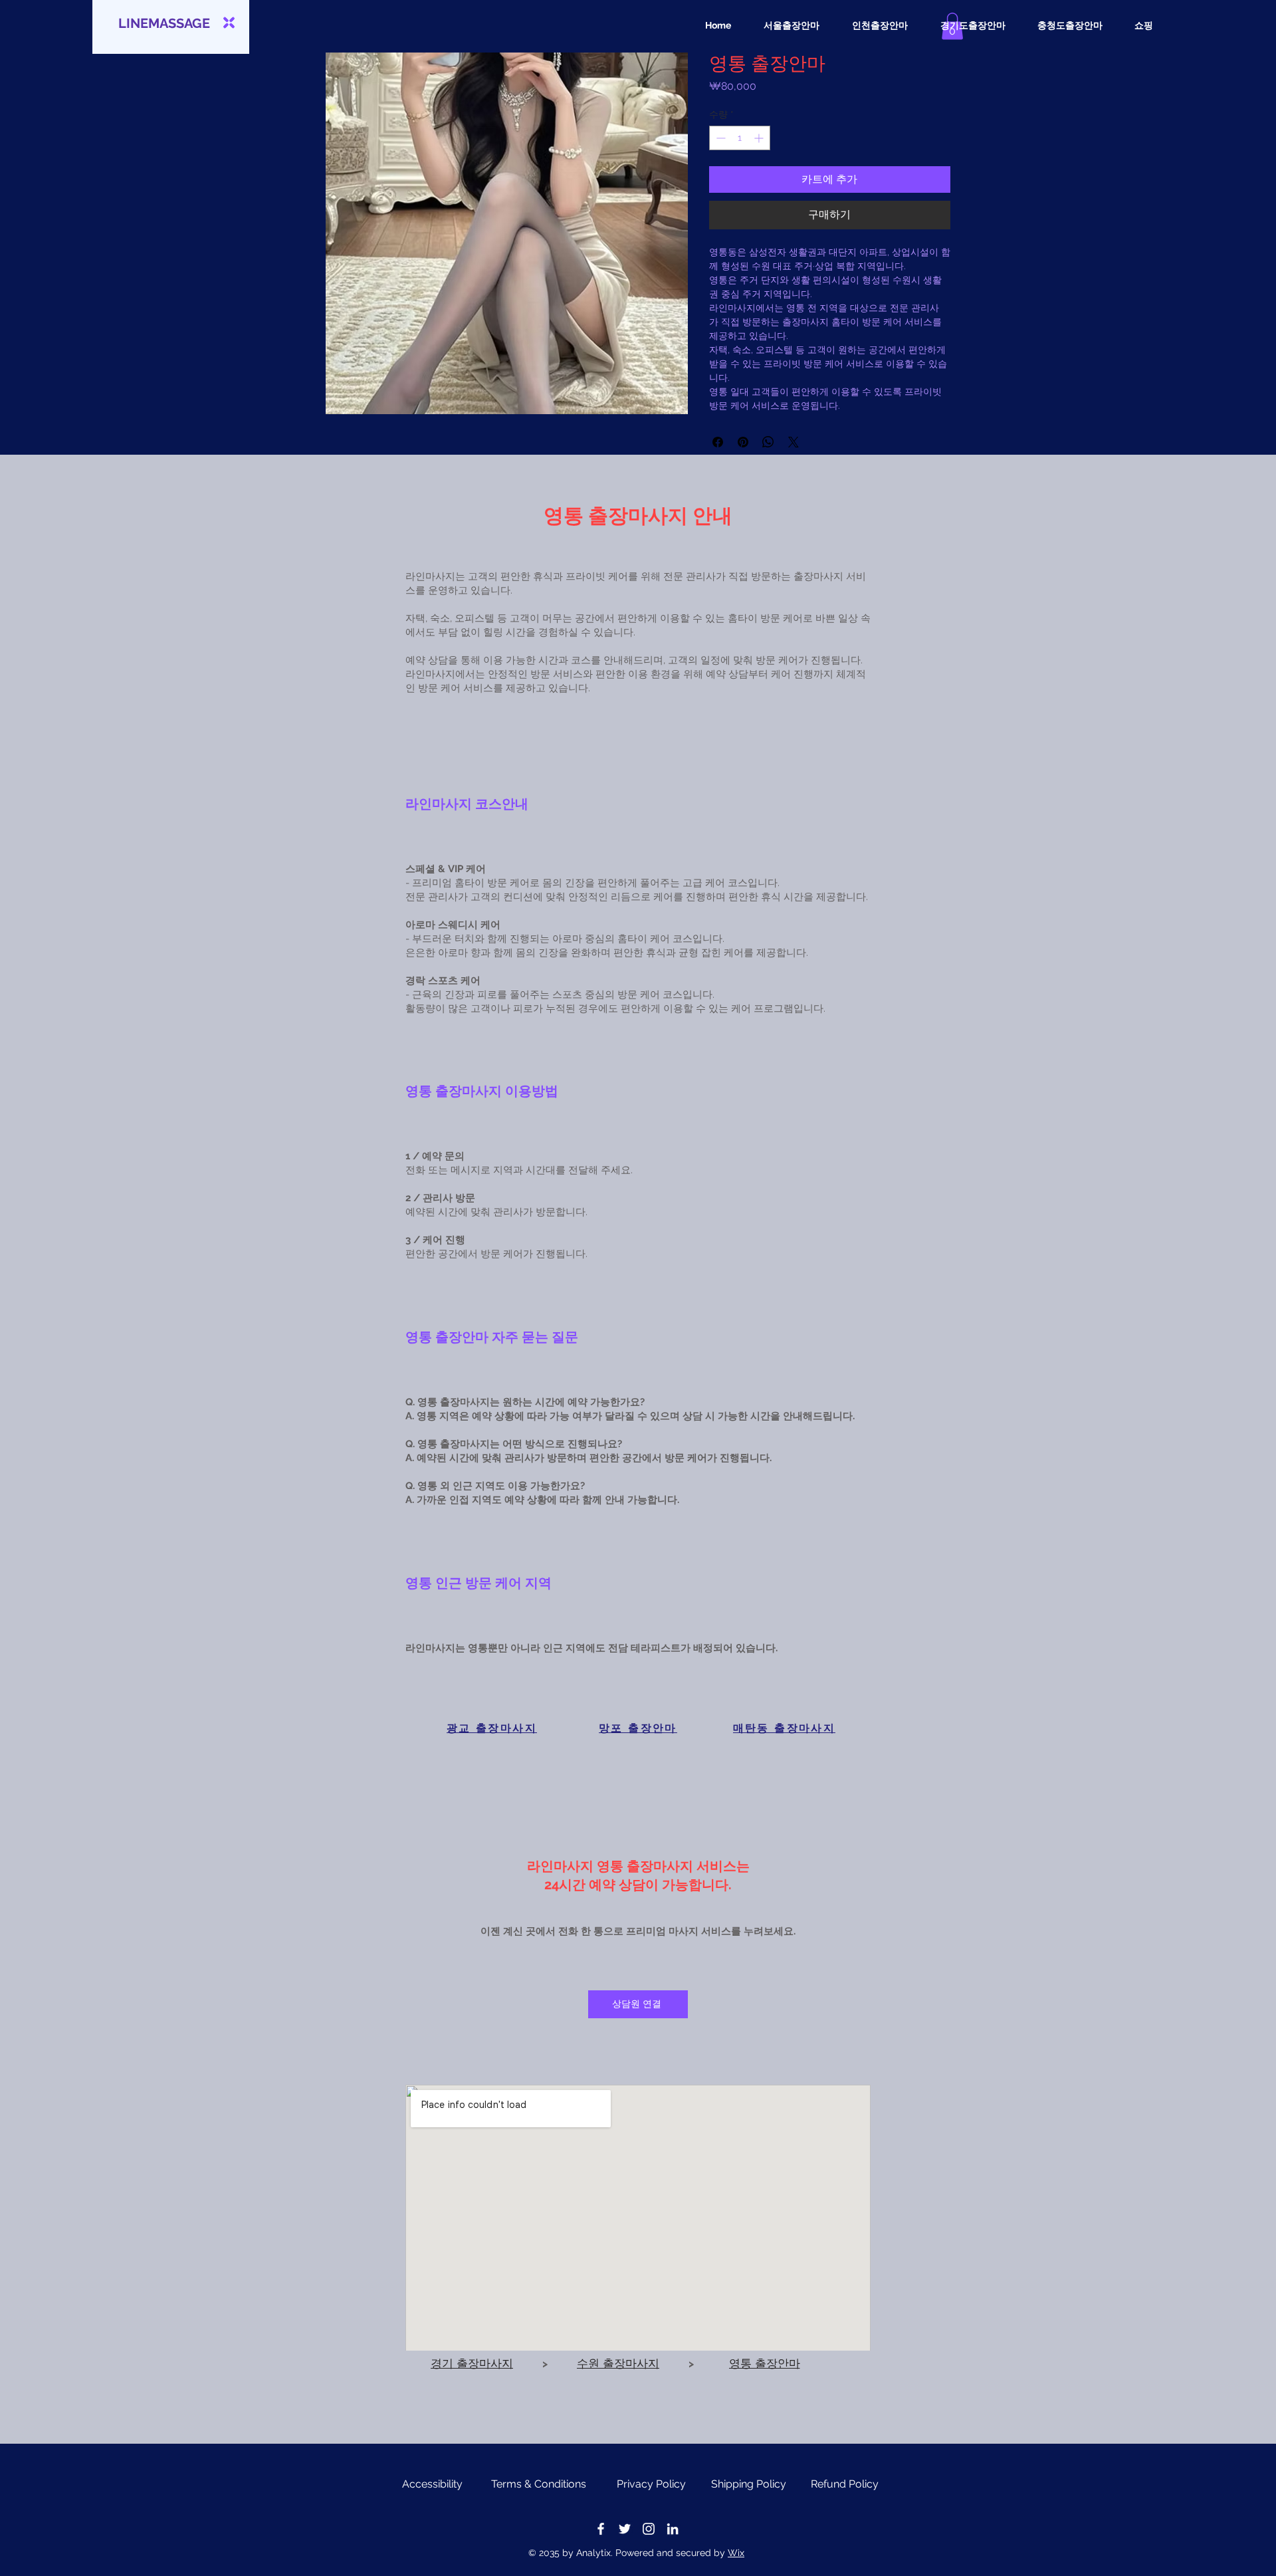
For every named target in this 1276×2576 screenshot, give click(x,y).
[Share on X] (794, 442)
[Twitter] (625, 2529)
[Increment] (760, 138)
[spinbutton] (740, 138)
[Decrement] (719, 138)
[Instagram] (649, 2529)
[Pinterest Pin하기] (743, 442)
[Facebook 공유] (718, 442)
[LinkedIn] (673, 2529)
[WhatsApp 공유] (768, 442)
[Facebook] (601, 2529)
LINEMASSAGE (164, 23)
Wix (736, 2553)
